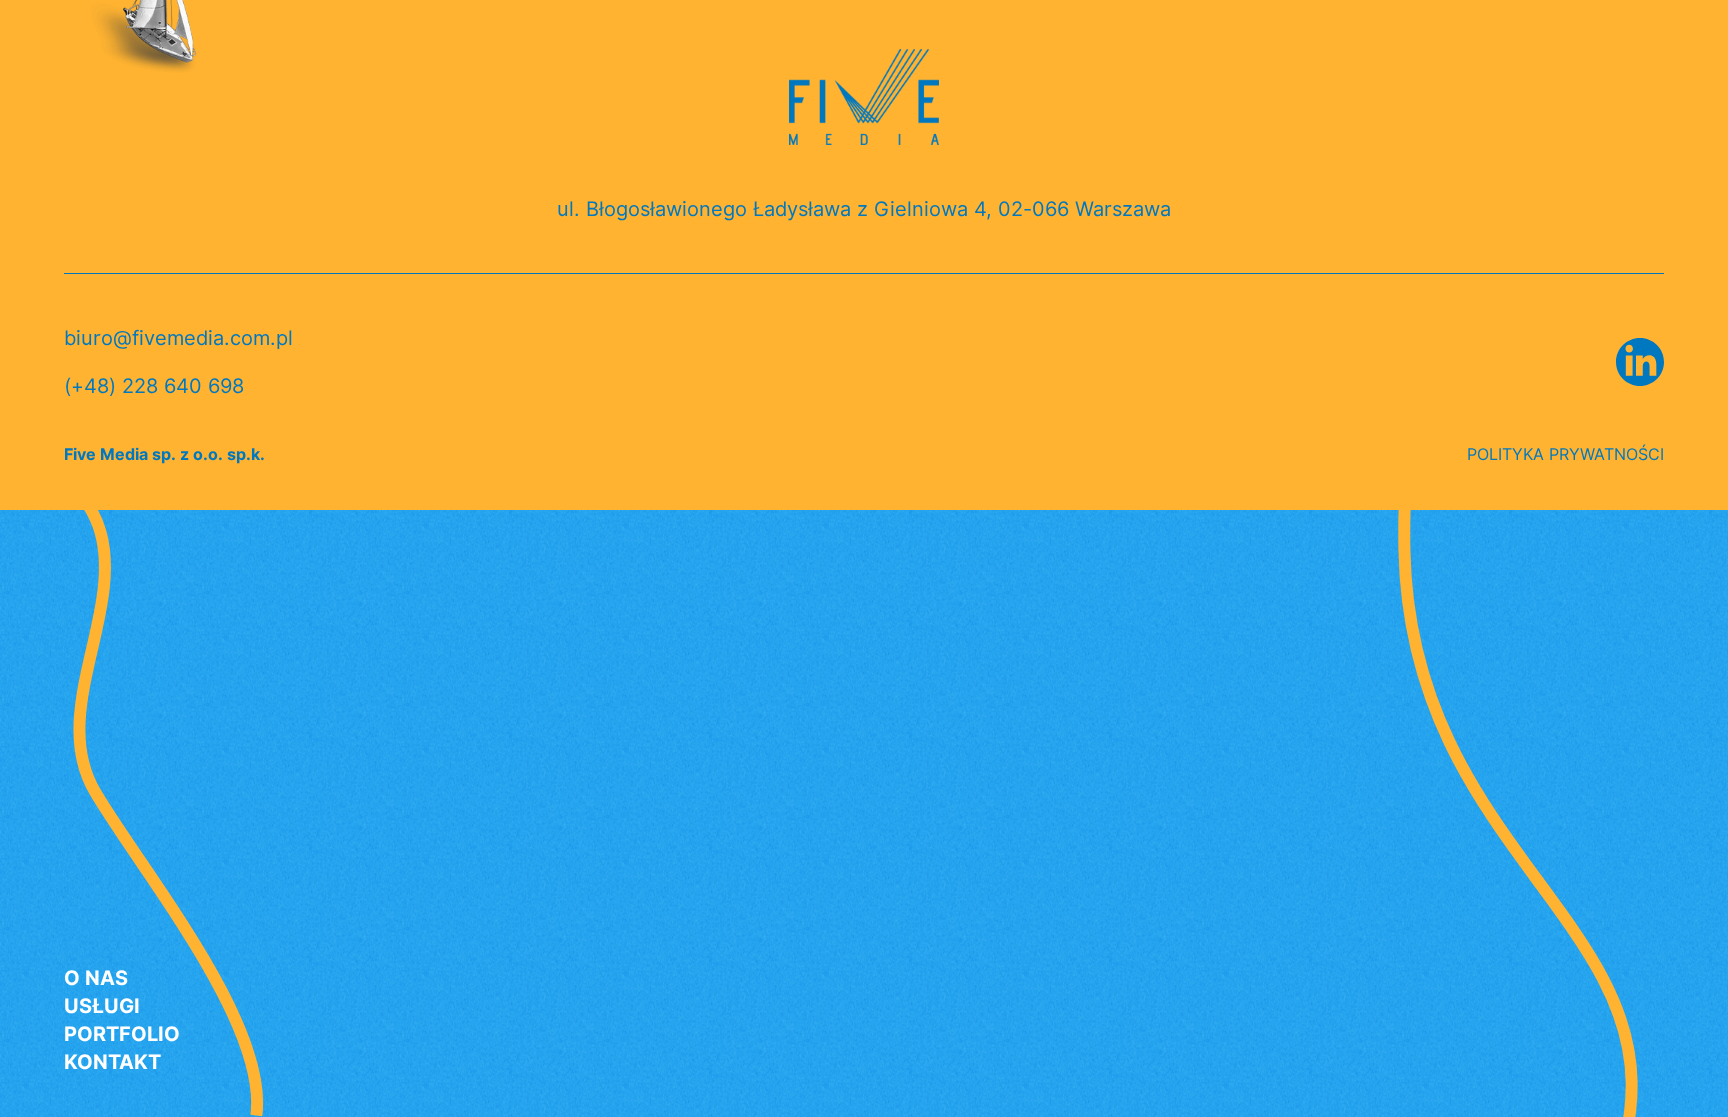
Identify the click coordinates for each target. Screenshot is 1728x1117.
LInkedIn (1640, 362)
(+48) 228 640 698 (154, 386)
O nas (96, 979)
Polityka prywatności (1565, 454)
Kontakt (112, 1063)
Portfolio (122, 1035)
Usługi (102, 1007)
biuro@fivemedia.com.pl (178, 338)
